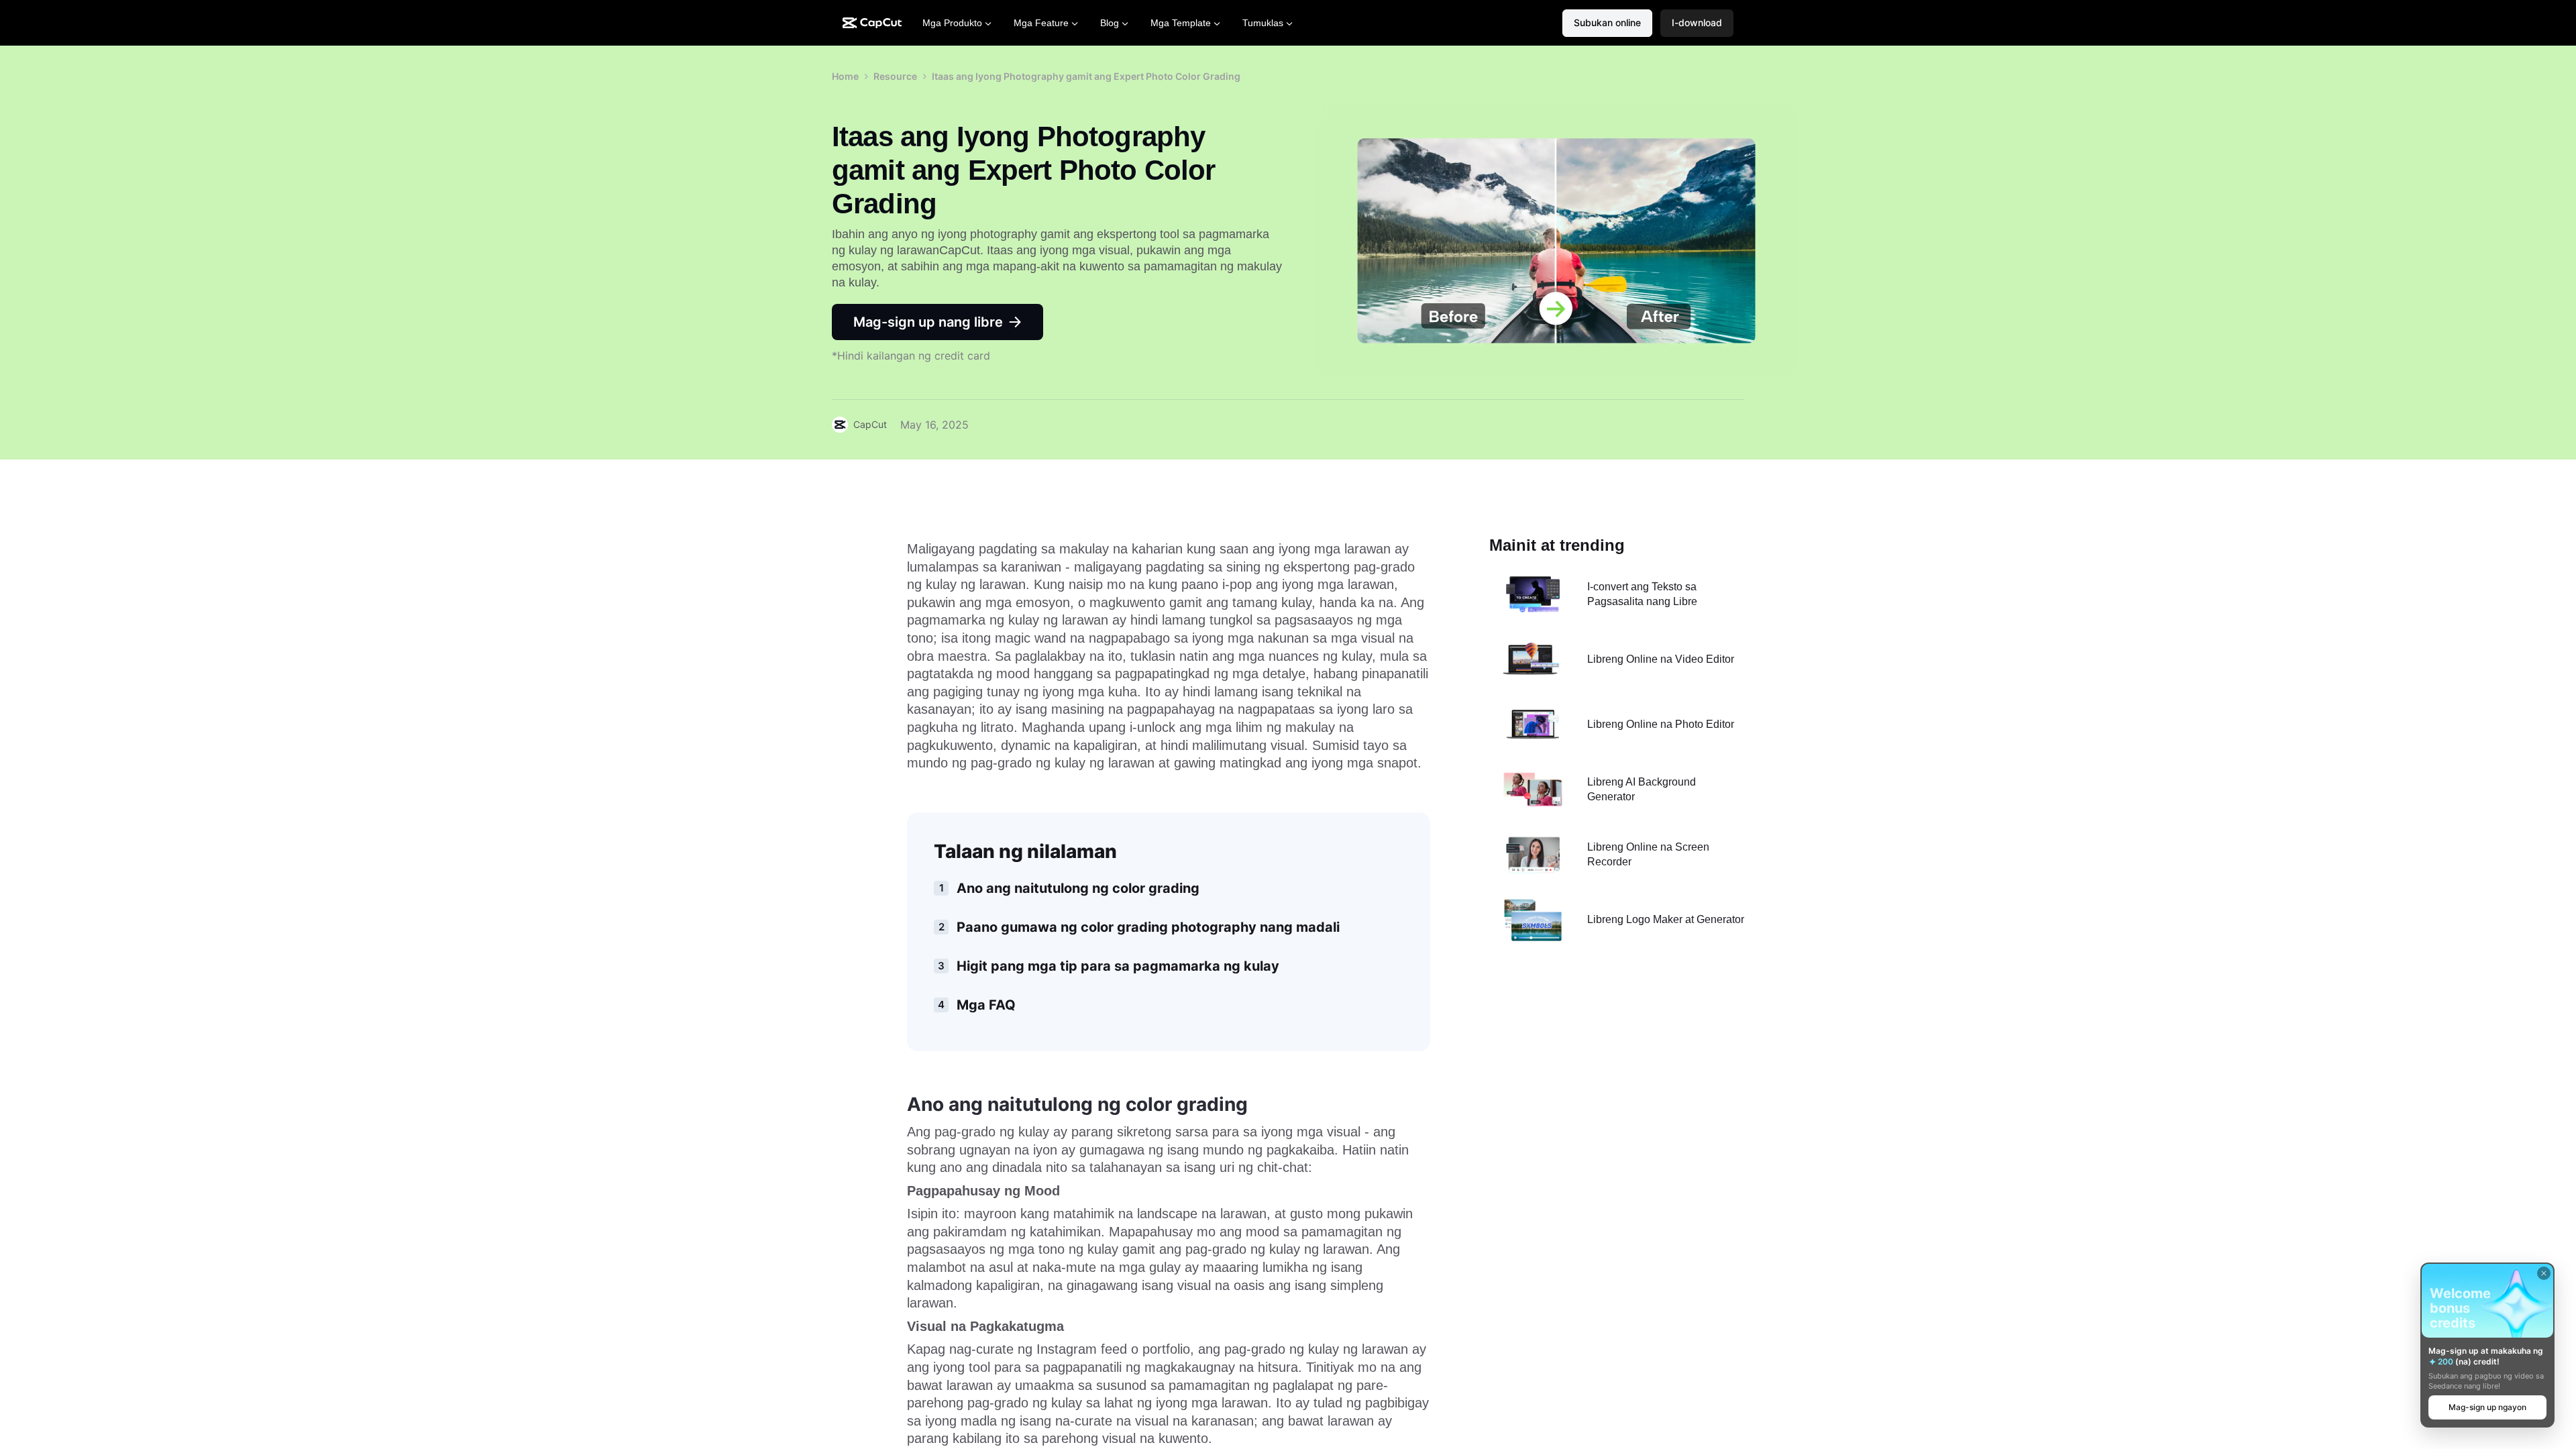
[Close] (2544, 1273)
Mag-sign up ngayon (2487, 1407)
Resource (895, 76)
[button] (1697, 23)
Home (845, 76)
